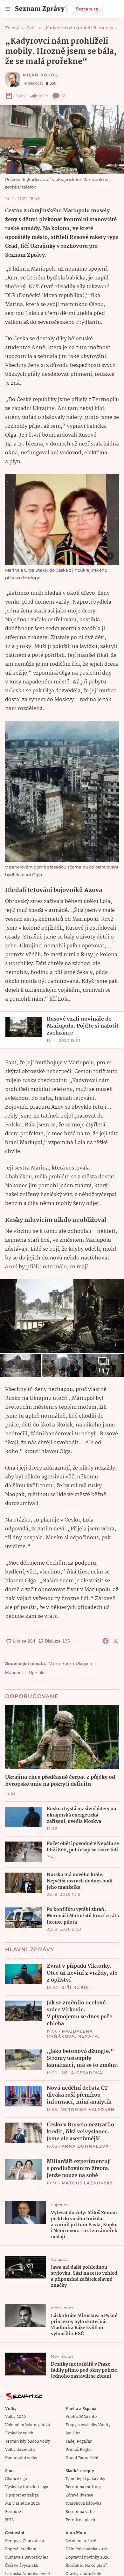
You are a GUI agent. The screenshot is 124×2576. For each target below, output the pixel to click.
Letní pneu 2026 (81, 2541)
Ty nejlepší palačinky (85, 2479)
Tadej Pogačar (79, 2441)
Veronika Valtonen (88, 2109)
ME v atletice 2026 (23, 2504)
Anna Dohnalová (85, 2146)
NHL (9, 2520)
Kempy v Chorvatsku (25, 2541)
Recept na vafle (80, 2512)
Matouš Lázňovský (88, 2183)
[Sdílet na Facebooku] (106, 1641)
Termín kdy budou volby (28, 2441)
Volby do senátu (20, 2450)
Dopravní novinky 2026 (87, 2557)
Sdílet (43, 96)
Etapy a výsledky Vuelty (88, 2425)
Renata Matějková (72, 2039)
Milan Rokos (40, 75)
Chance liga (16, 2479)
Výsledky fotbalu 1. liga (27, 2487)
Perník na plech (80, 2520)
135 (63, 96)
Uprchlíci (38, 1672)
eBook (20, 96)
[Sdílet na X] (116, 1641)
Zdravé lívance (79, 2495)
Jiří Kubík (76, 1987)
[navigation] (8, 9)
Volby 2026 (15, 2417)
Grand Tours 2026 (82, 2458)
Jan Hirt (73, 2433)
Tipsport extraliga (22, 2495)
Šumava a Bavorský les (27, 2557)
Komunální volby (21, 2458)
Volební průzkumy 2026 (28, 2425)
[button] (62, 140)
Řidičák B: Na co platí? (86, 2566)
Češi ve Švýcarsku (22, 2566)
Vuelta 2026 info (81, 2417)
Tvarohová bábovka (83, 2504)
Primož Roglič (78, 2450)
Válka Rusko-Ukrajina (71, 1663)
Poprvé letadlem (21, 2549)
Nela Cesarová (82, 2073)
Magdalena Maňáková (70, 2034)
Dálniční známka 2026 (86, 2549)
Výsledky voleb (19, 2433)
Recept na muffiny (83, 2487)
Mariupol (14, 1672)
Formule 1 (14, 2512)
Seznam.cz (87, 9)
